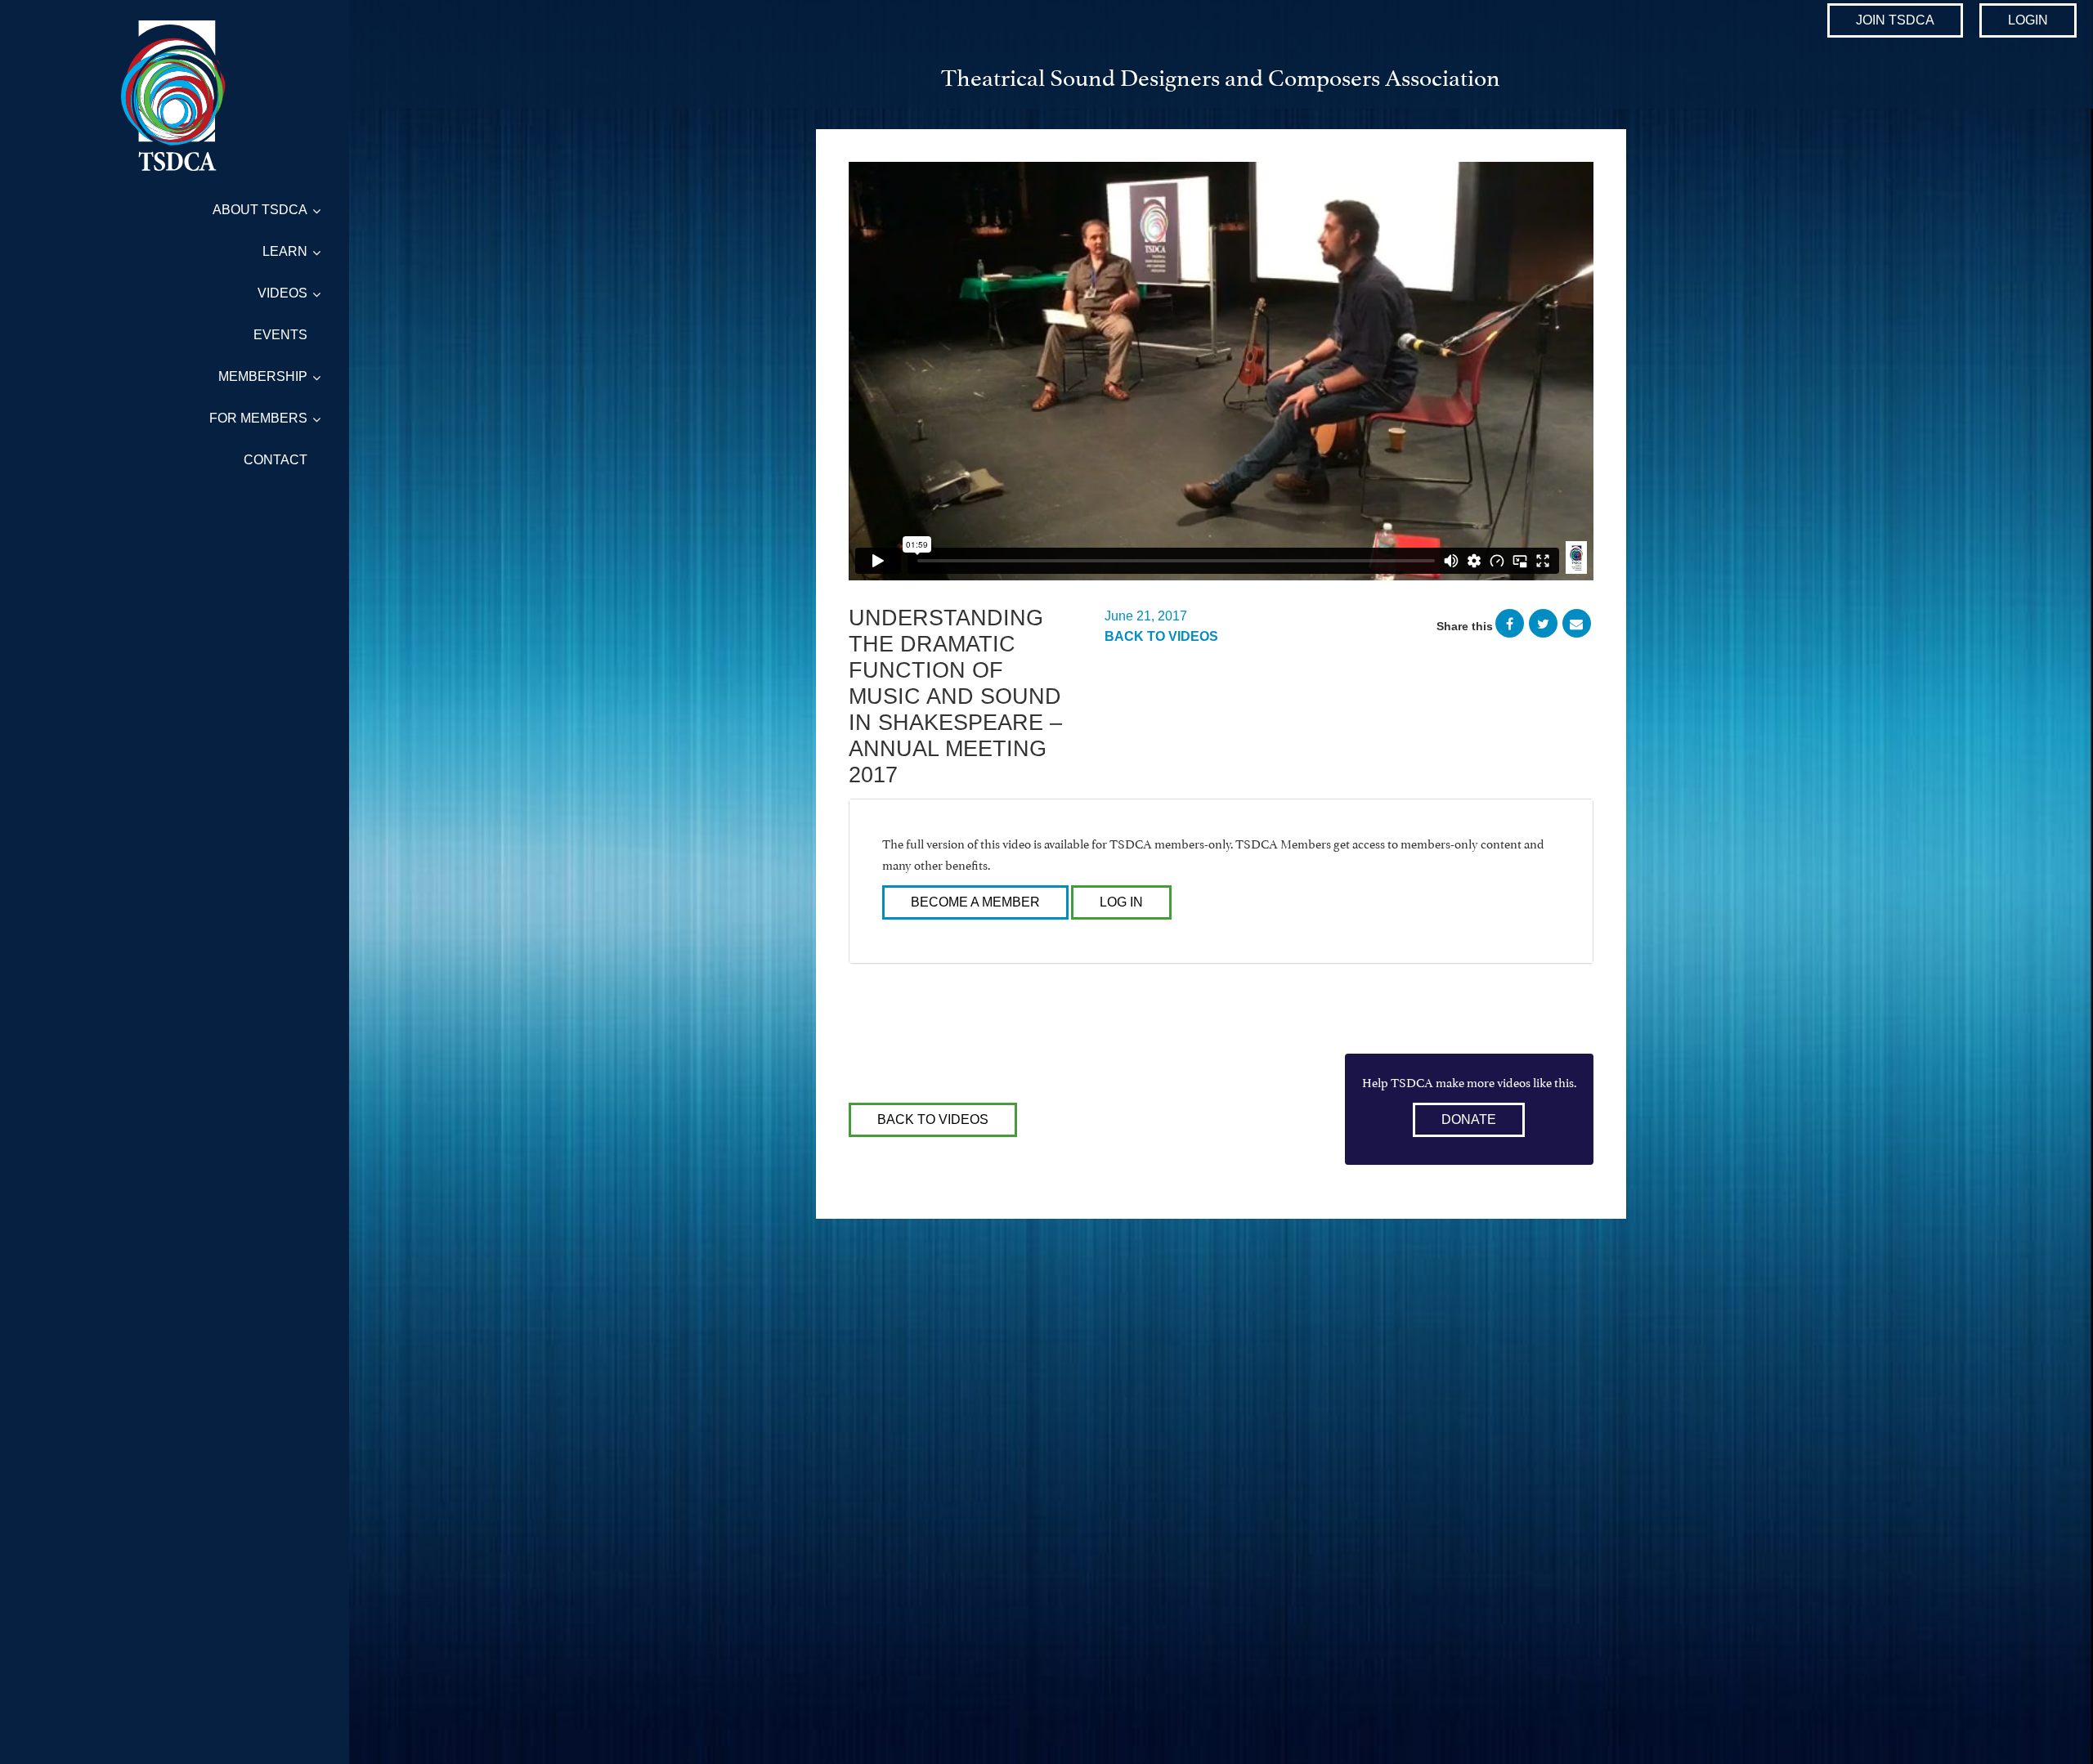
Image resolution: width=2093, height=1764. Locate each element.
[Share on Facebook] (1510, 626)
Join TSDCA (1895, 20)
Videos (282, 293)
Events (280, 335)
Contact (276, 460)
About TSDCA (260, 210)
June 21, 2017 (1146, 616)
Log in (1121, 902)
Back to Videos (1161, 636)
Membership (263, 376)
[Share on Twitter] (1543, 626)
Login (2028, 20)
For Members (258, 418)
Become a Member (975, 902)
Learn (285, 251)
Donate (1469, 1119)
